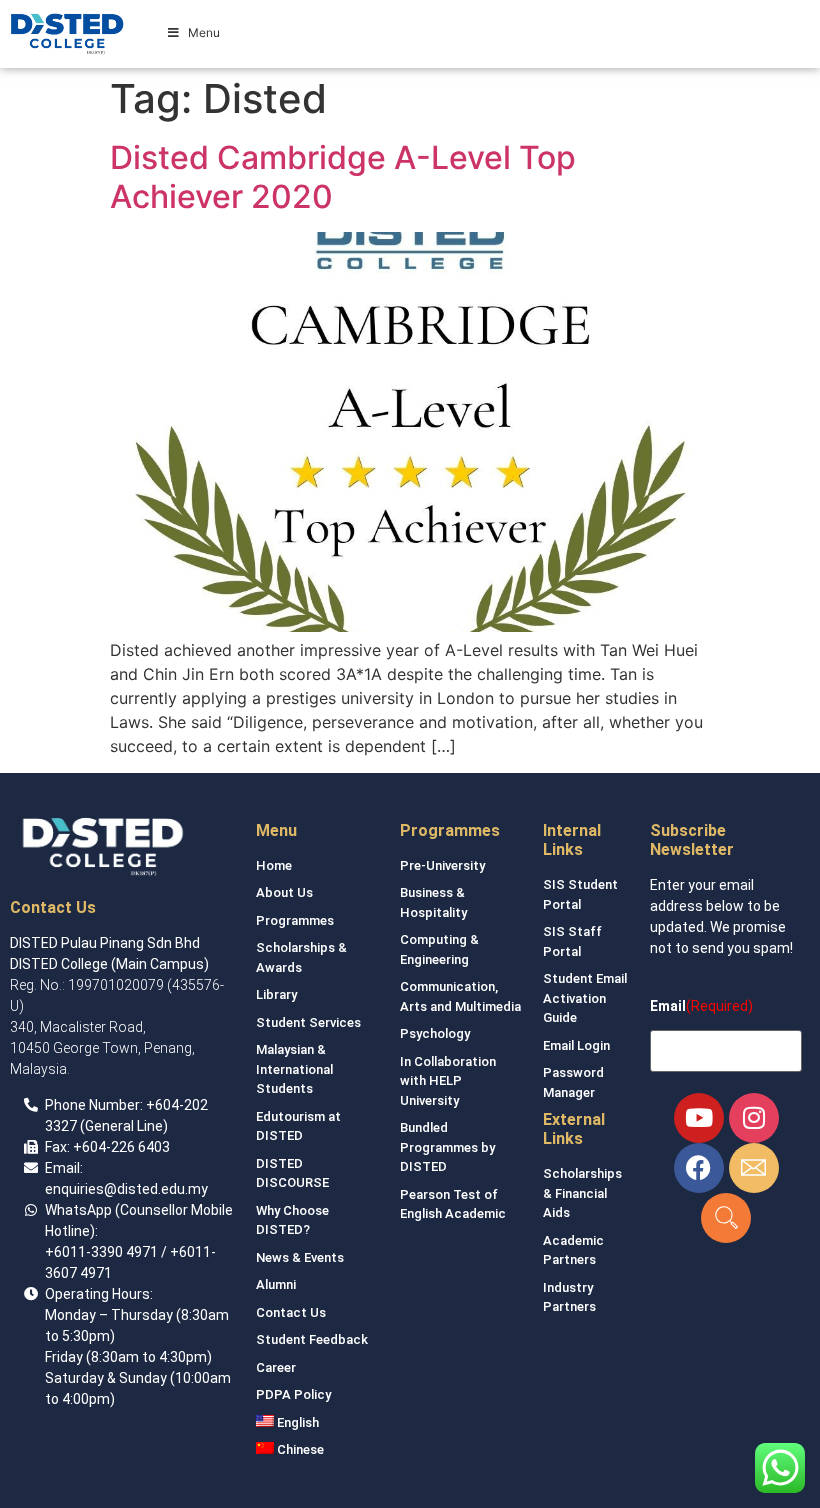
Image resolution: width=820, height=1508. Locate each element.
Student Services (308, 1022)
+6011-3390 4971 (101, 1252)
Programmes (295, 920)
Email (668, 1006)
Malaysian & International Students (294, 1069)
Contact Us (291, 1312)
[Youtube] (699, 1118)
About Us (284, 892)
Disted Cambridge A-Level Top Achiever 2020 (343, 176)
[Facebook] (699, 1168)
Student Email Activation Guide (585, 998)
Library (276, 994)
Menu (204, 32)
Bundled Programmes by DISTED (447, 1147)
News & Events (300, 1257)
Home (274, 865)
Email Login (576, 1045)
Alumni (276, 1284)
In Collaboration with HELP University (448, 1081)
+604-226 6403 (121, 1147)
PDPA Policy (293, 1394)
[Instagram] (754, 1118)
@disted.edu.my (156, 1189)
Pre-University (442, 865)
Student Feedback (312, 1339)
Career (276, 1367)
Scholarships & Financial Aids (582, 1193)
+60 (158, 1105)
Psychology (435, 1033)
